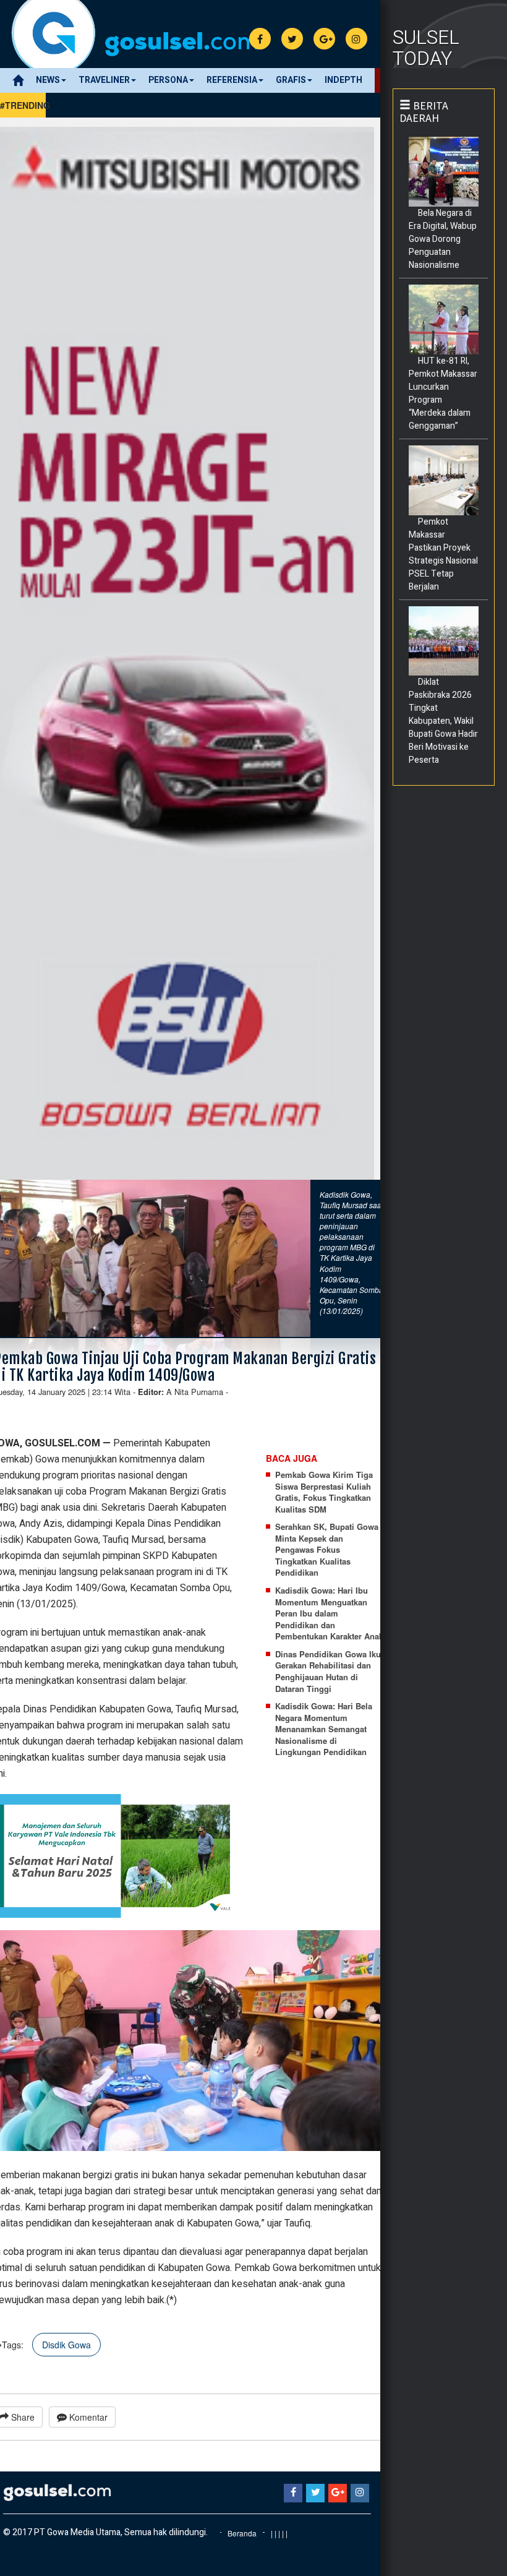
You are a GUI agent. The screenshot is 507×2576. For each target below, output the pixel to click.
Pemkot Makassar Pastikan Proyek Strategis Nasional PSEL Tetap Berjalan (443, 554)
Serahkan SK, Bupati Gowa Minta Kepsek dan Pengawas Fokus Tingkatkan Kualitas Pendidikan (327, 1550)
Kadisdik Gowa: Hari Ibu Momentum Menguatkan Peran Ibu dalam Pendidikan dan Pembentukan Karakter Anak (329, 1613)
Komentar (87, 2417)
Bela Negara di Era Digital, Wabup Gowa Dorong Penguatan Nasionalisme (443, 239)
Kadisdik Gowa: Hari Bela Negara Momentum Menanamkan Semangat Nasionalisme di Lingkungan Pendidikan (324, 1729)
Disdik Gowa (66, 2345)
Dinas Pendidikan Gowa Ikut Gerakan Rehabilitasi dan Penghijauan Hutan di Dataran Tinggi (329, 1672)
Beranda (242, 2533)
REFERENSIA (232, 80)
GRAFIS (291, 80)
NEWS (48, 80)
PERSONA (168, 80)
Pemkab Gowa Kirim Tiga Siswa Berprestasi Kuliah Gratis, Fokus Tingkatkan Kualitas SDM (324, 1492)
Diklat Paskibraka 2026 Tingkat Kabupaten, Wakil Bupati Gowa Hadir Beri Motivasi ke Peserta (443, 721)
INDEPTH (343, 80)
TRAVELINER (104, 80)
